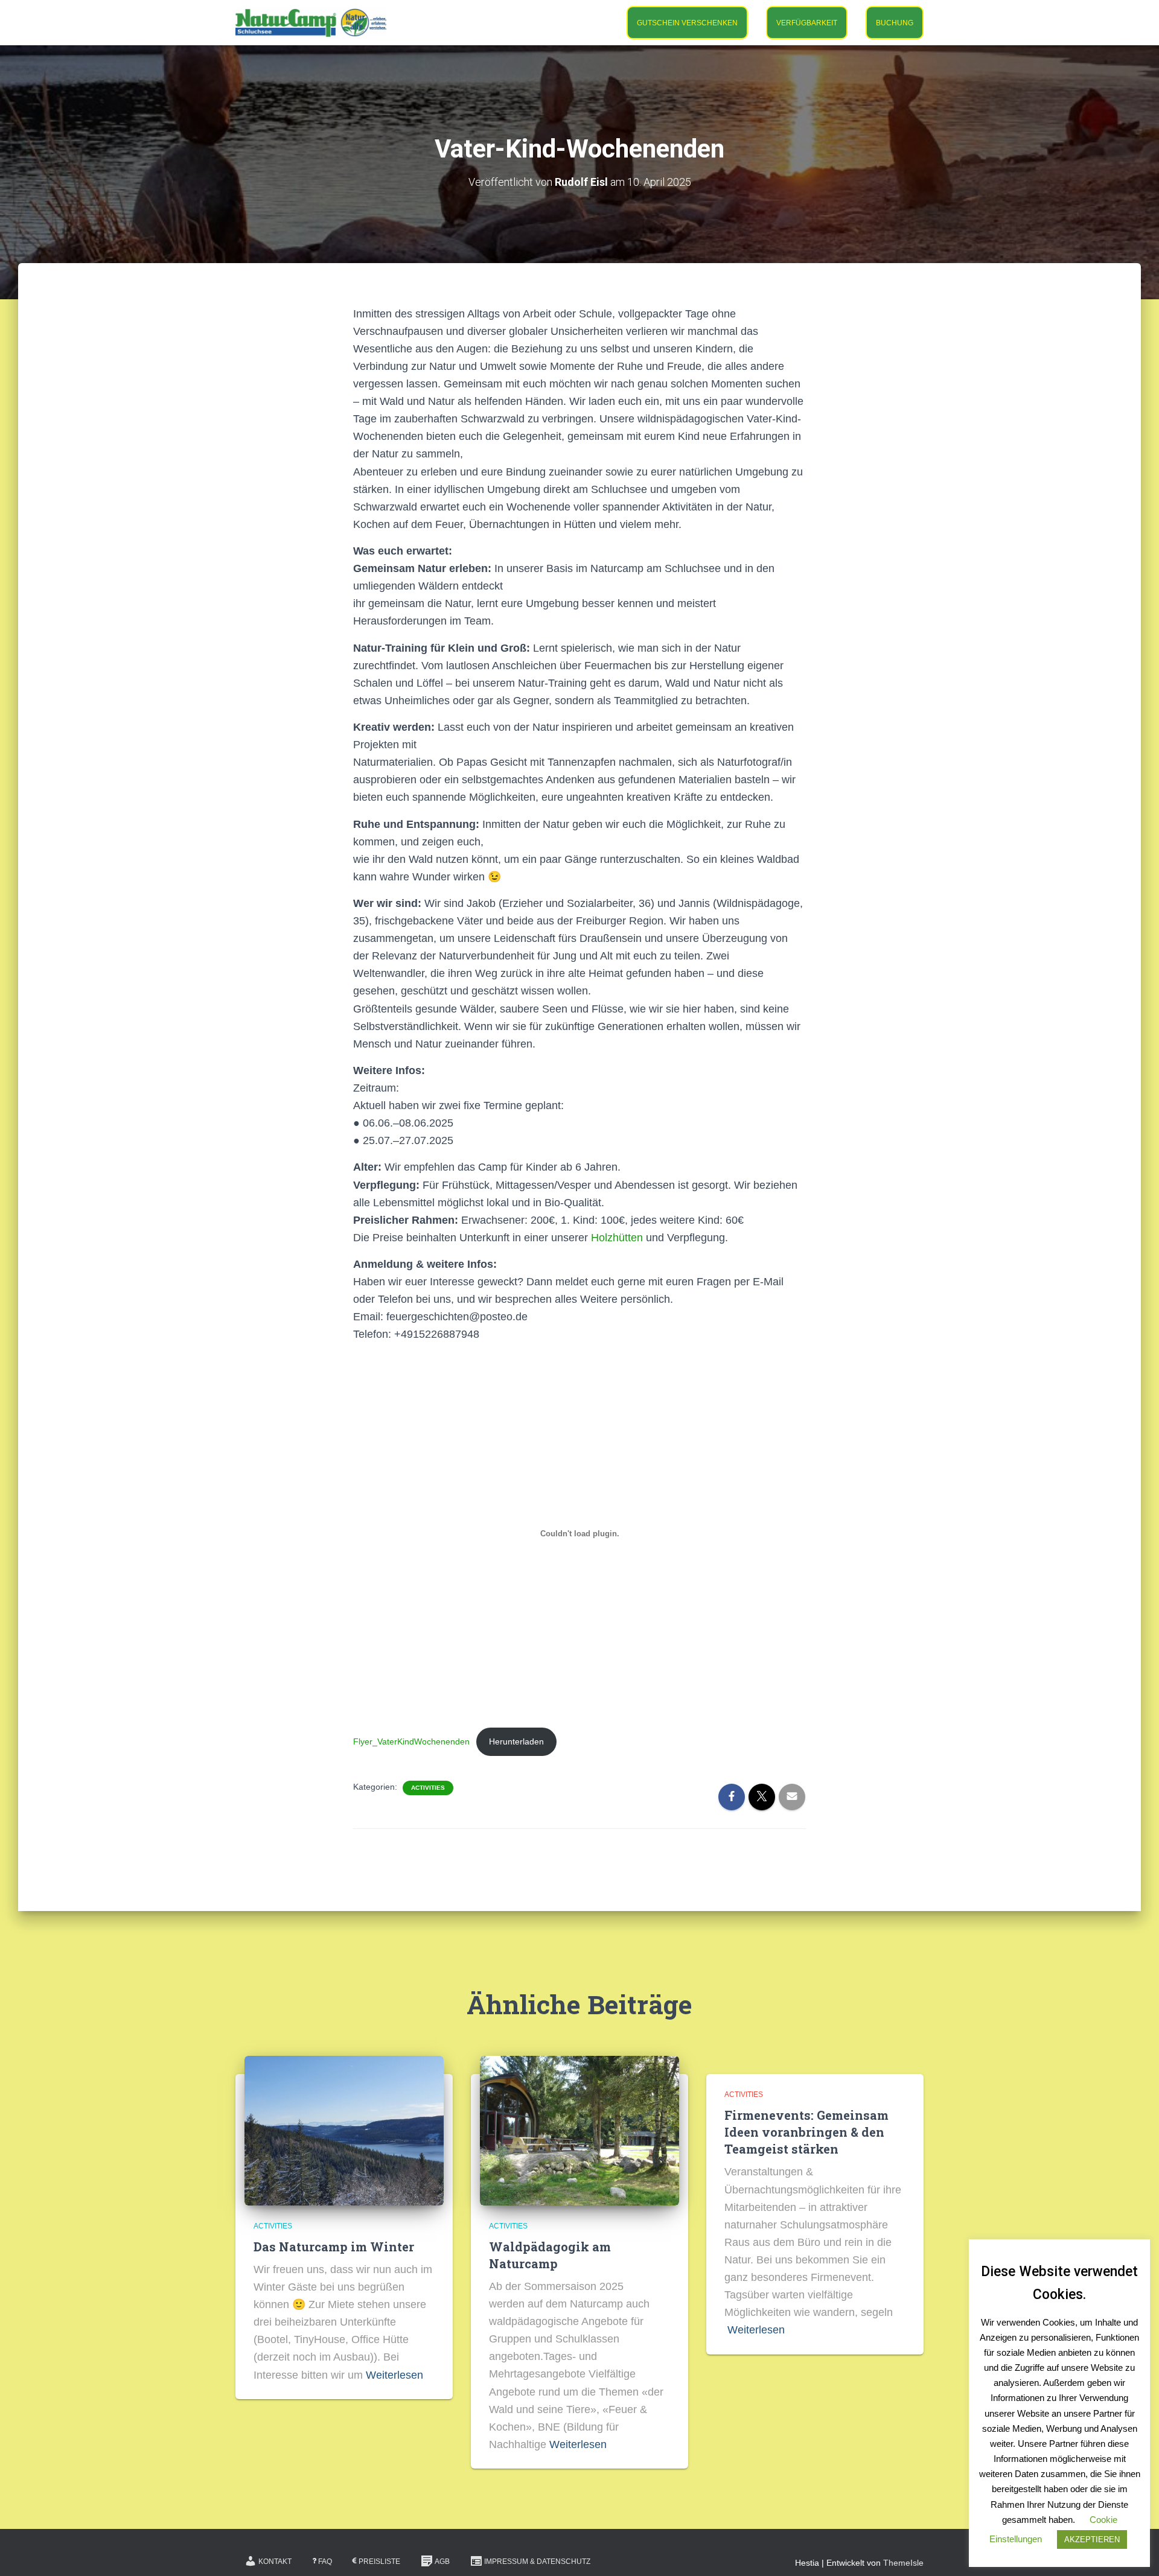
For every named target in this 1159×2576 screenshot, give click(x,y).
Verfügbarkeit (807, 23)
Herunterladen (516, 1741)
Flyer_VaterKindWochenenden (411, 1741)
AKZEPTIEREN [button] (1092, 2539)
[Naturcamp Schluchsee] (311, 23)
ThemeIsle (903, 2563)
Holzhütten (617, 1238)
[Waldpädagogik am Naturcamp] (579, 2129)
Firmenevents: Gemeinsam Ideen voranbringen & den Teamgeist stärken (806, 2132)
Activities (428, 1788)
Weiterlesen (394, 2375)
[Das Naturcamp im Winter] (344, 2129)
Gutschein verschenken (687, 23)
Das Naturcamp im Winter (334, 2247)
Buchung (895, 23)
